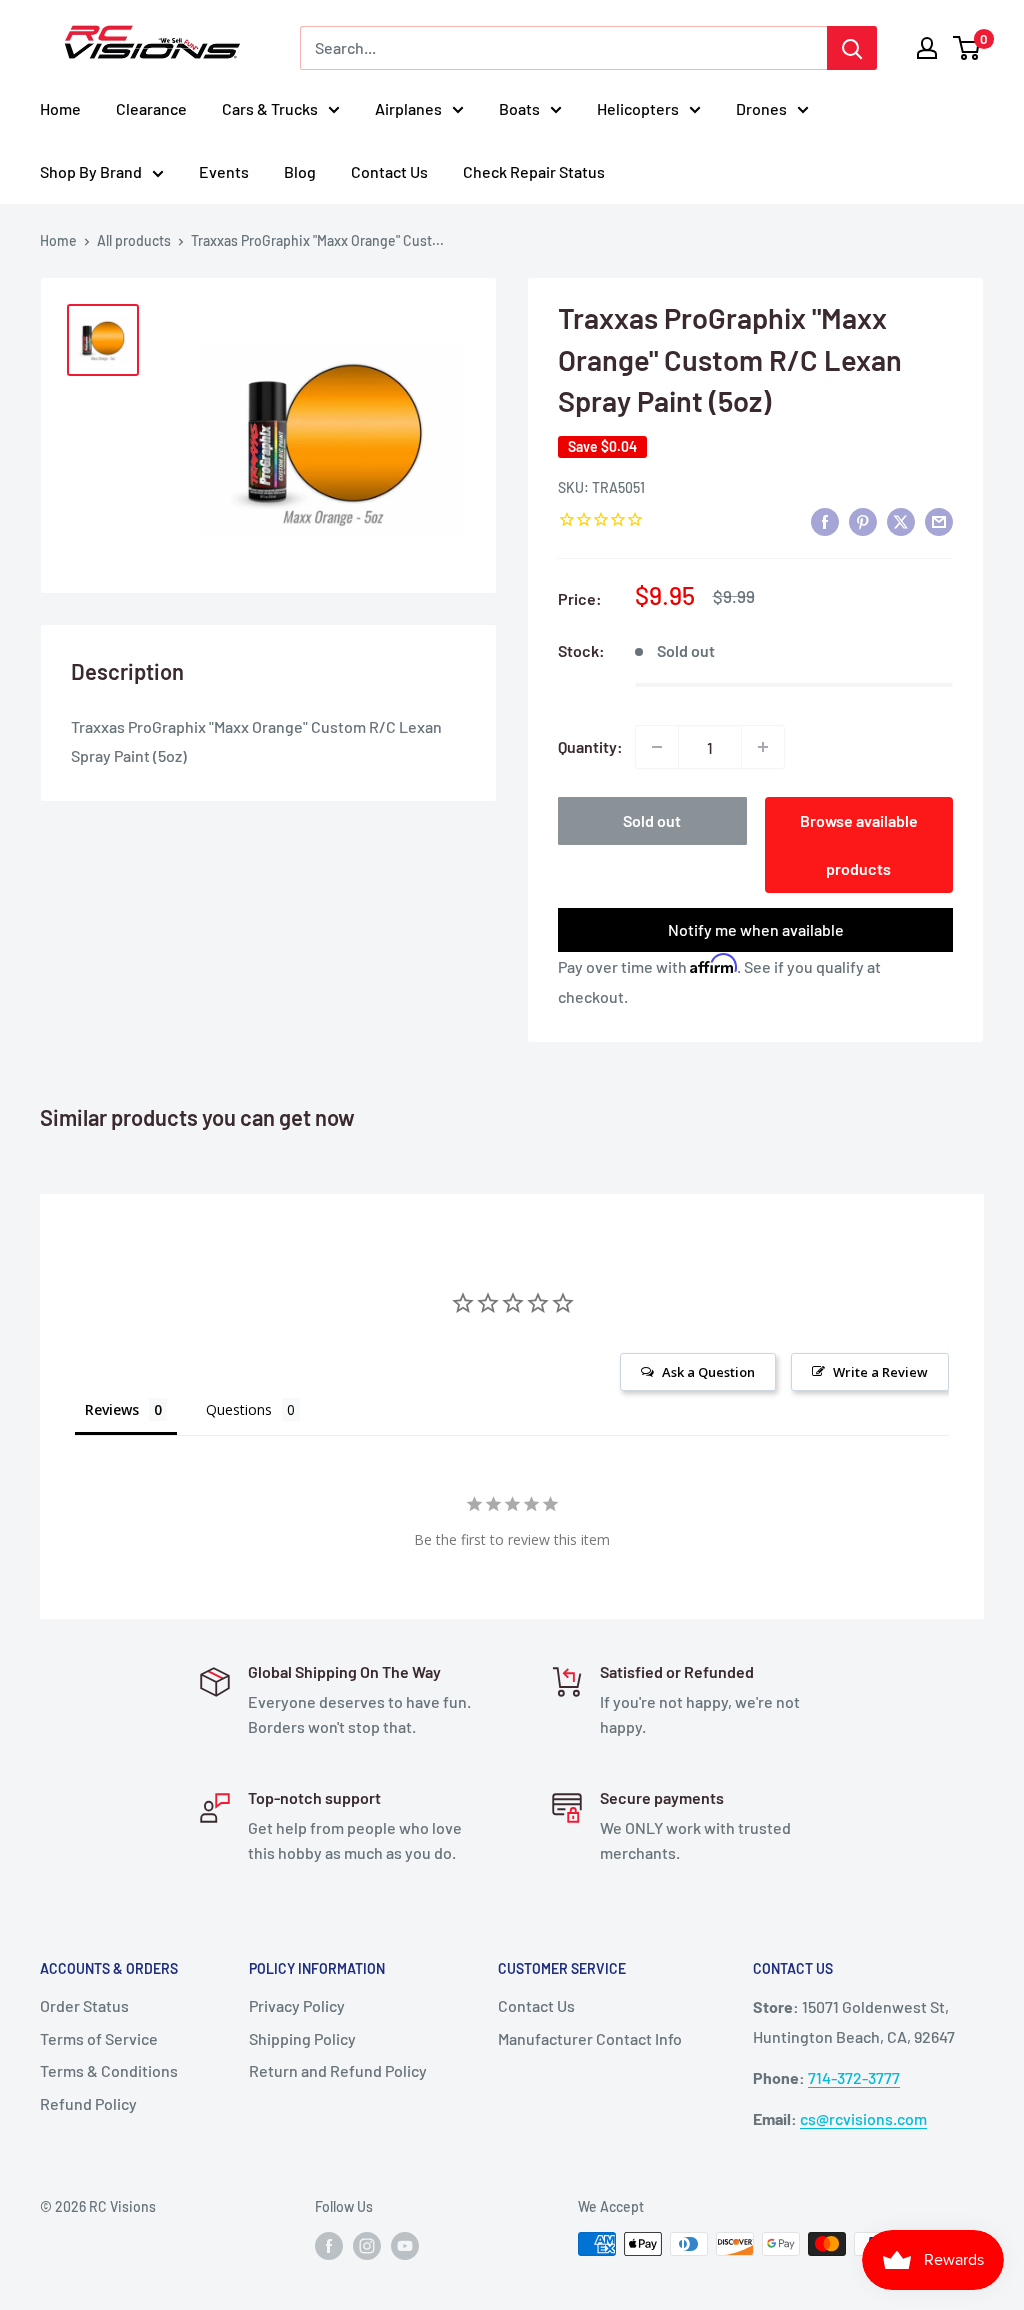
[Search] (852, 48)
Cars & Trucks (270, 108)
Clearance (151, 108)
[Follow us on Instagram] (367, 2246)
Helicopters (638, 108)
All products (134, 240)
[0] (967, 48)
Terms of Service (99, 2038)
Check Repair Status (534, 171)
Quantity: (590, 746)
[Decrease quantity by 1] (657, 747)
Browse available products (859, 844)
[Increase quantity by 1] (763, 747)
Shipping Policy (302, 2038)
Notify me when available (756, 929)
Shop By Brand (91, 171)
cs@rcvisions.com (863, 2118)
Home (60, 108)
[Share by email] (939, 520)
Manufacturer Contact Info (590, 2038)
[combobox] (563, 48)
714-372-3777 (854, 2077)
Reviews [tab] (112, 1409)
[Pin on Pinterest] (863, 520)
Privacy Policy (297, 2005)
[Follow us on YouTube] (405, 2246)
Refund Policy (88, 2103)
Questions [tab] (239, 1409)
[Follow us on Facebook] (329, 2246)
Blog (300, 171)
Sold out (652, 820)
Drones (761, 108)
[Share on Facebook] (825, 520)
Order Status (84, 2005)
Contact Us (389, 171)
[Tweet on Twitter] (901, 520)
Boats (519, 108)
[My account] (927, 48)
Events (224, 171)
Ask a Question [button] (708, 1372)
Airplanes (408, 108)
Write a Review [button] (880, 1372)
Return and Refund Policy (338, 2070)
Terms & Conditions (109, 2070)
